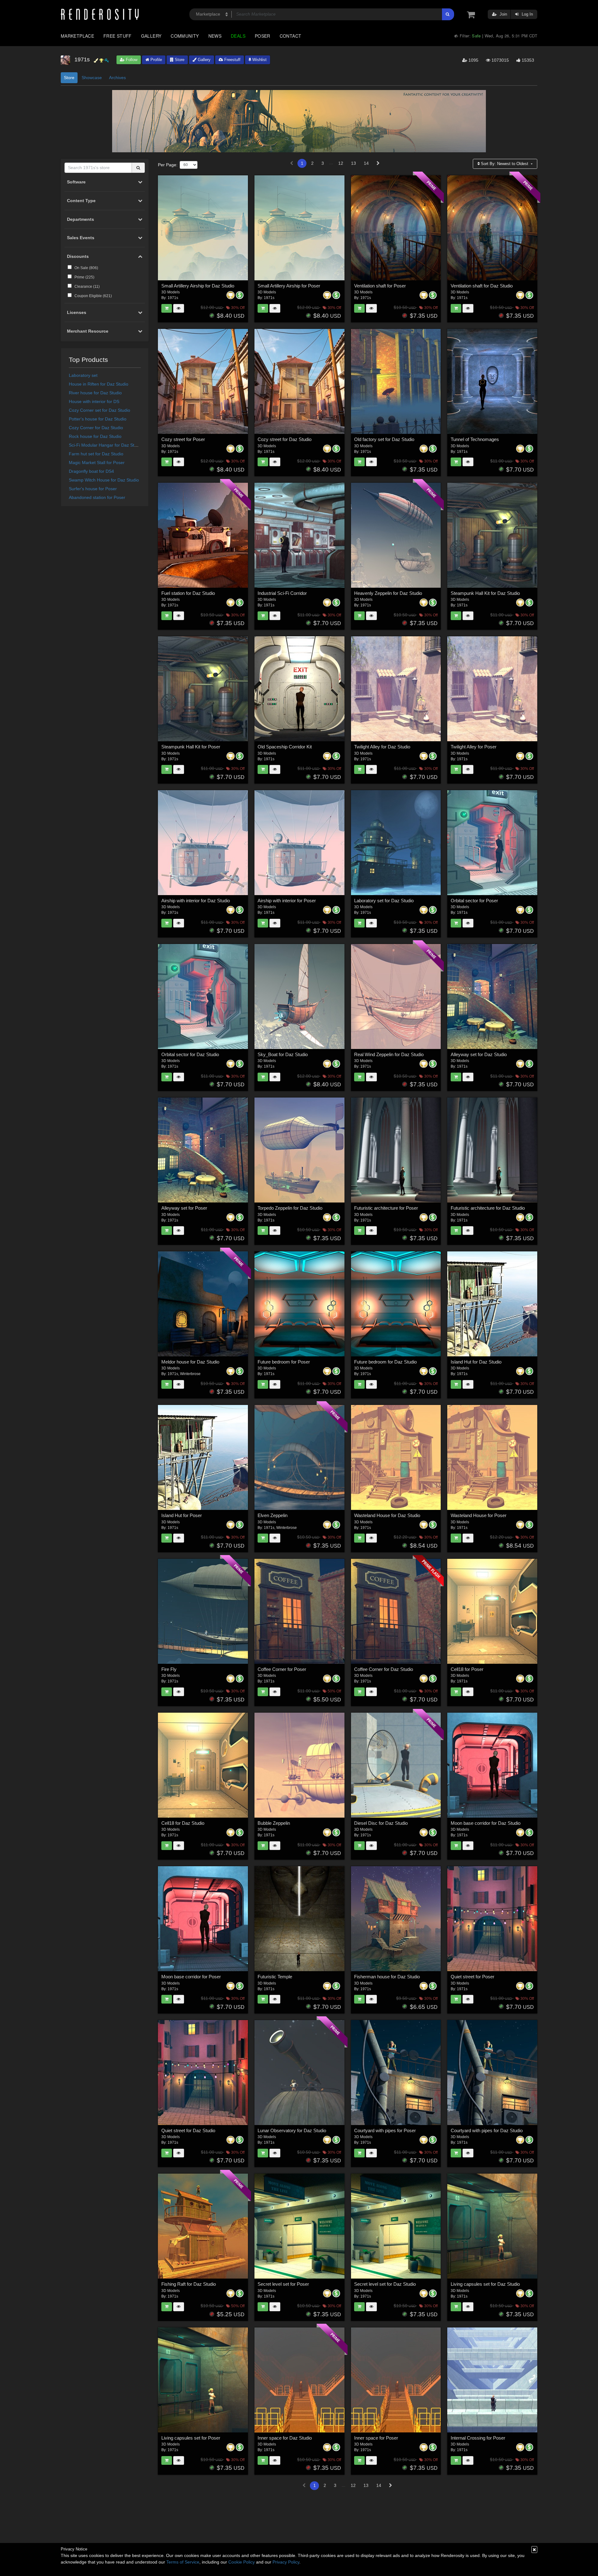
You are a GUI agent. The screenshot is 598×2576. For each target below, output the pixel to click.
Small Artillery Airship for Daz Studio (198, 286)
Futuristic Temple (275, 1977)
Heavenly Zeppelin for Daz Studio (388, 593)
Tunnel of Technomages (475, 439)
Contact (291, 36)
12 (341, 163)
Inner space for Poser (376, 2438)
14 (366, 163)
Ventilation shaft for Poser (380, 286)
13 (354, 163)
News (215, 36)
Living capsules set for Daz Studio (485, 2284)
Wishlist (259, 60)
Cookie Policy (242, 2562)
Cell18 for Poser (467, 1669)
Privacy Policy (286, 2562)
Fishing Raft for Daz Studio (189, 2284)
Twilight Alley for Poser (474, 747)
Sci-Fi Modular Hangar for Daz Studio (106, 445)
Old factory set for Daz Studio (384, 439)
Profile (156, 60)
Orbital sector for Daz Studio (190, 1054)
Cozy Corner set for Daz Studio (100, 410)
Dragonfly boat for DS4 (91, 471)
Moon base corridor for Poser (191, 1977)
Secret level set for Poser (283, 2284)
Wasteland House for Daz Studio (387, 1515)
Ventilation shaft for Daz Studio (482, 286)
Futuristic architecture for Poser (386, 1208)
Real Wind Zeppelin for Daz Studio (389, 1054)
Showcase (92, 78)
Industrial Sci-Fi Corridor (282, 593)
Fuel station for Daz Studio (188, 593)
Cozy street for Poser (183, 439)
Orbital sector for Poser (474, 901)
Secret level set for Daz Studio (385, 2284)
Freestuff (232, 60)
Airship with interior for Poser (287, 901)
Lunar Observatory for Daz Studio (292, 2130)
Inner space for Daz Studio (285, 2438)
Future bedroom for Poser (284, 1362)
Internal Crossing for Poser (478, 2438)
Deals (238, 36)
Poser (263, 36)
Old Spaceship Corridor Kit (285, 747)
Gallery (151, 36)
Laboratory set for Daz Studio (384, 901)
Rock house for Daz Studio (95, 436)
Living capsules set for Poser (191, 2438)
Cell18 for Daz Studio (183, 1823)
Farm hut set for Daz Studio (96, 454)
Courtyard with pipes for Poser (385, 2130)
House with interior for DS (94, 401)
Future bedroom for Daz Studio (385, 1362)
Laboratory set (83, 375)
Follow (131, 60)
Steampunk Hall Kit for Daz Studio (485, 593)
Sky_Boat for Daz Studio (283, 1054)
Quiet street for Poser (472, 1977)
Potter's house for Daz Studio (98, 419)
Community (185, 36)
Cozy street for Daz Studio (285, 439)
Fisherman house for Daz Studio (387, 1977)
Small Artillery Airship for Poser (289, 286)
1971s (173, 298)
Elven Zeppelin (273, 1515)
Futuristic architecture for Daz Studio (488, 1208)
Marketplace (77, 36)
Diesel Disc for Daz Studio (381, 1823)
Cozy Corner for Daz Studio (96, 428)
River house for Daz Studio (95, 393)
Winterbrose (190, 1374)
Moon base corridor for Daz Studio (486, 1823)
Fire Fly (169, 1669)
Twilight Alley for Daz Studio (382, 747)
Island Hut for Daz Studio (476, 1362)
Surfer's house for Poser (93, 489)
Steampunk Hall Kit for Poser (191, 747)
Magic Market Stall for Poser (97, 463)
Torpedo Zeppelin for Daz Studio (290, 1208)
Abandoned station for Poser (97, 497)
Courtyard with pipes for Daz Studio (487, 2130)
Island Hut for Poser (182, 1515)
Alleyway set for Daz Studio (479, 1054)
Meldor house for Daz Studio (190, 1362)
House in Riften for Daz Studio (99, 384)
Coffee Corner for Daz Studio (384, 1669)
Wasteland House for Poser (479, 1515)
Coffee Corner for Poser (282, 1669)
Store (179, 60)
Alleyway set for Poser (184, 1208)
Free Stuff (118, 36)
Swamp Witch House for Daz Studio (104, 480)
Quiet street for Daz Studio (188, 2130)
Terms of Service (183, 2562)
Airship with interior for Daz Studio (196, 901)
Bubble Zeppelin (274, 1823)
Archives (117, 78)
